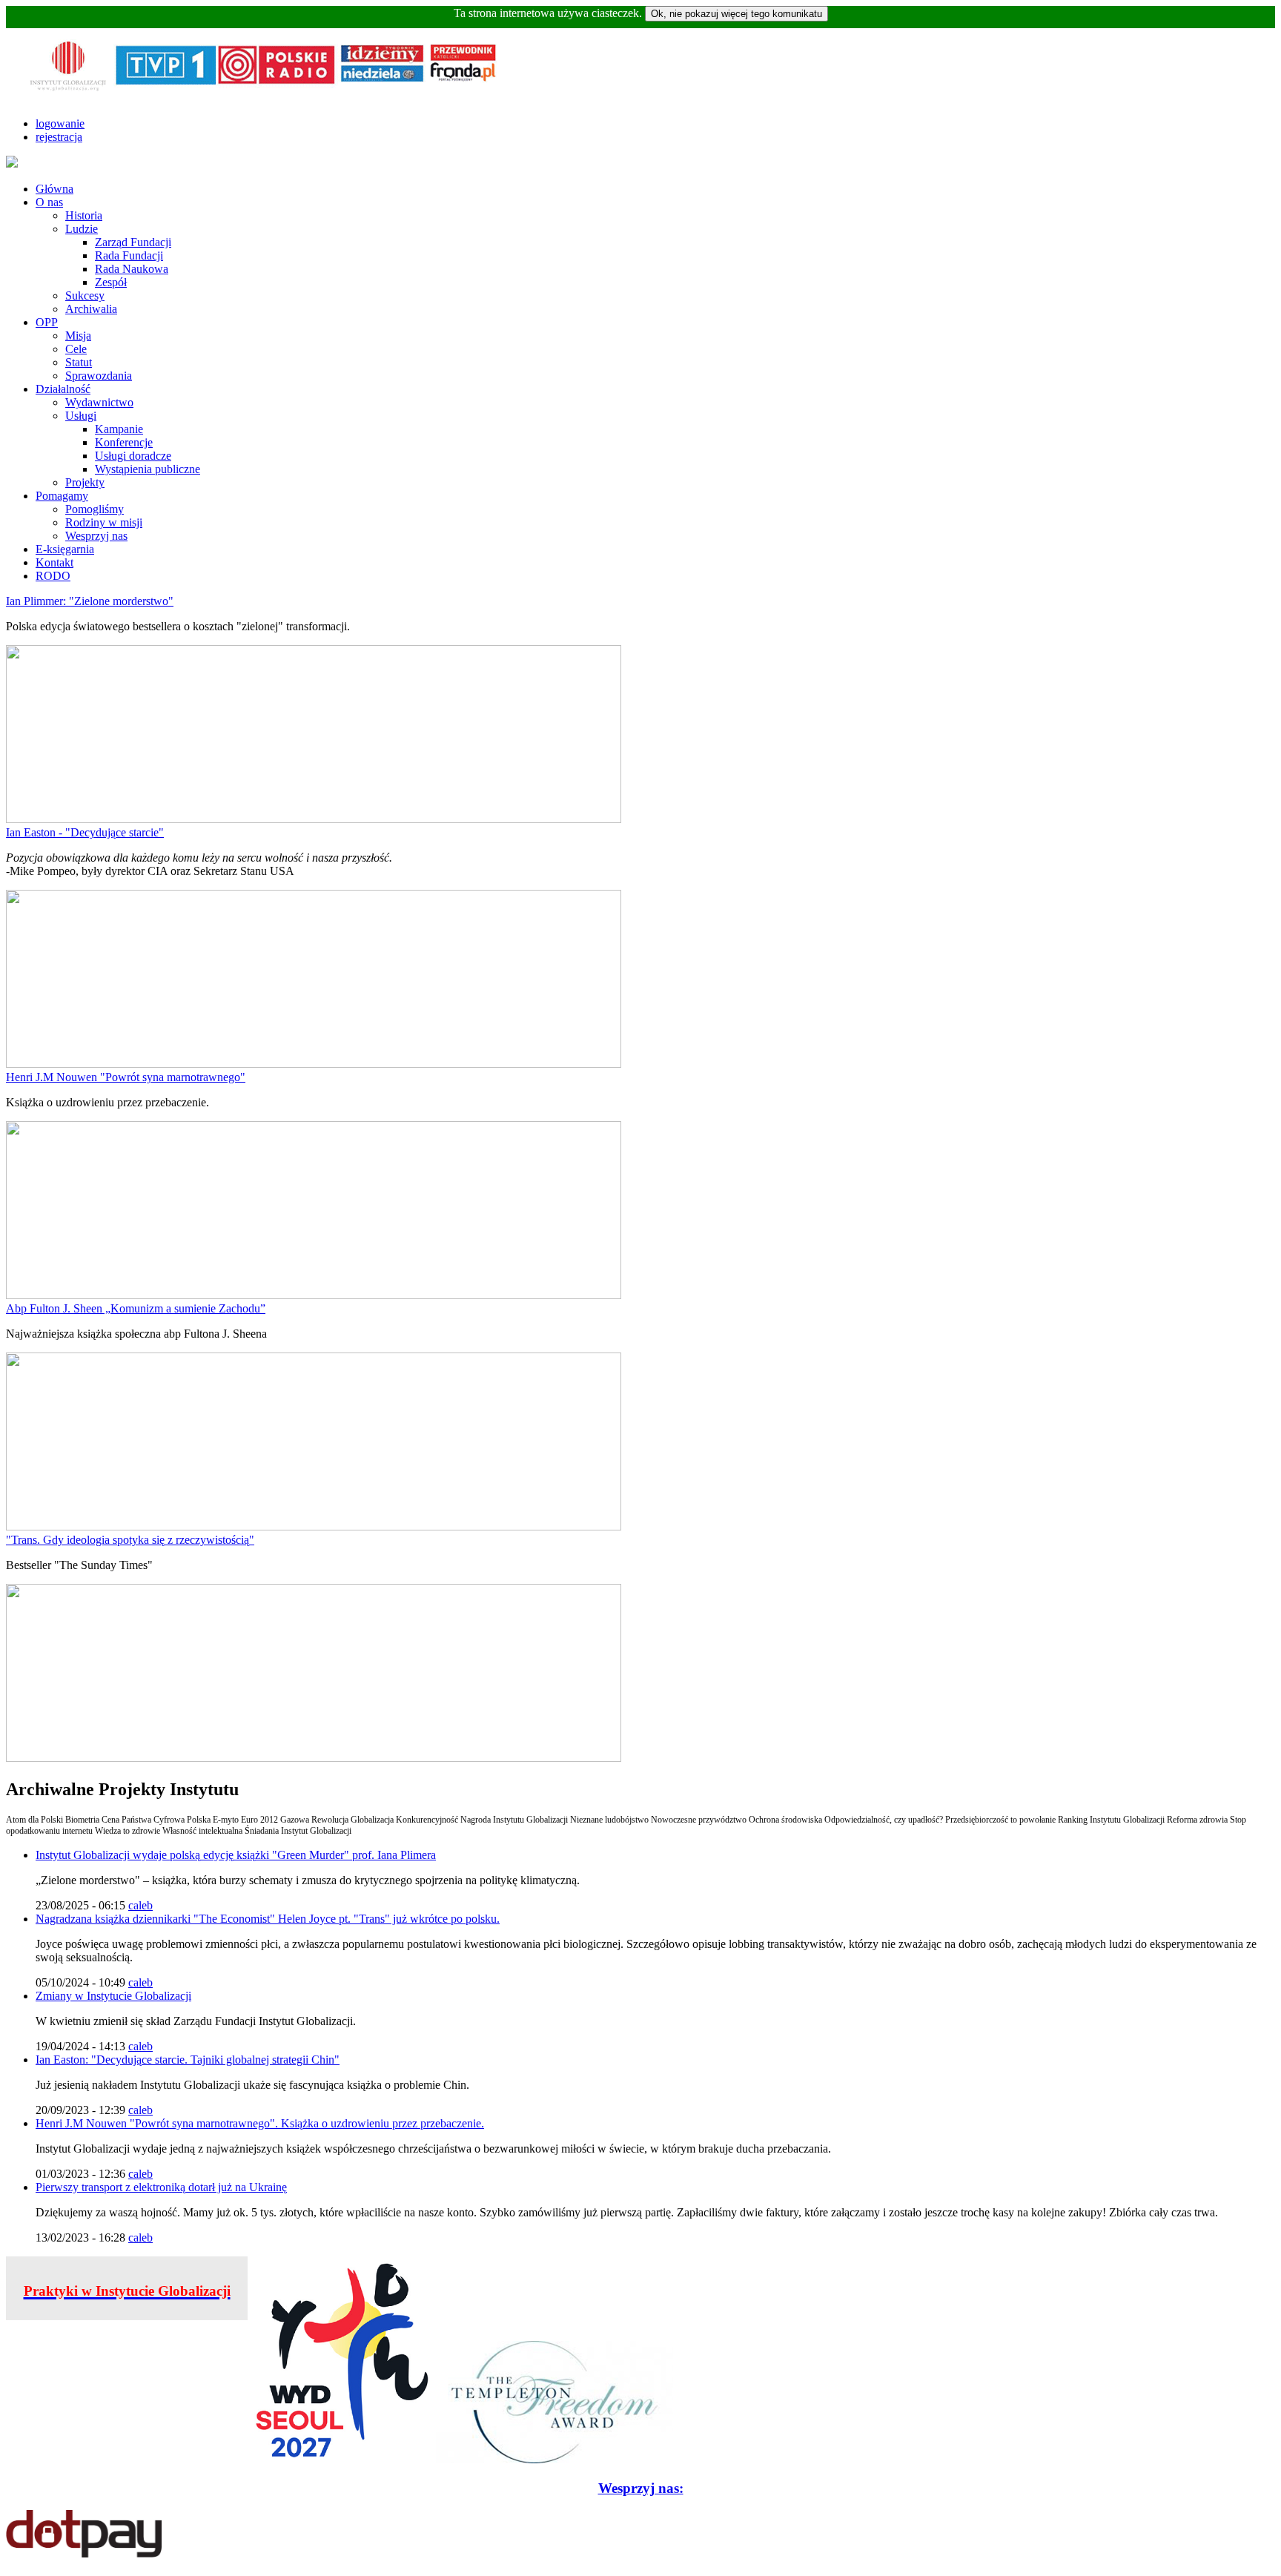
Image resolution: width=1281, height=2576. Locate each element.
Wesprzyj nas (96, 536)
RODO (53, 576)
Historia (84, 215)
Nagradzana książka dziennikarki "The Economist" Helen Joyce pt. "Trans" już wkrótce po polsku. (268, 1919)
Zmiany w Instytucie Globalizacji (113, 1996)
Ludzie (82, 229)
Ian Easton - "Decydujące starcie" (85, 832)
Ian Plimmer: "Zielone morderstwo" (90, 601)
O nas (49, 202)
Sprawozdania (99, 376)
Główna (54, 189)
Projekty (85, 482)
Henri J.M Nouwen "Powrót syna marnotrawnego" (126, 1077)
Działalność (63, 389)
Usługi (81, 416)
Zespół (111, 282)
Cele (76, 349)
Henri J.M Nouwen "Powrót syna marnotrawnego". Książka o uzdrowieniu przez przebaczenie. (260, 2123)
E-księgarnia (65, 549)
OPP (47, 322)
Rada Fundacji (129, 255)
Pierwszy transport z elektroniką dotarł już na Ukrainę (161, 2187)
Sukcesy (85, 295)
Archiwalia (91, 309)
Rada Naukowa (132, 269)
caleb (140, 1905)
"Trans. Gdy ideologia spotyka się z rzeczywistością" (130, 1540)
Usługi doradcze (133, 456)
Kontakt (54, 562)
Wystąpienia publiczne (148, 469)
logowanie (60, 123)
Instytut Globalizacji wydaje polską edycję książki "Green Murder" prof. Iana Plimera (236, 1855)
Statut (79, 362)
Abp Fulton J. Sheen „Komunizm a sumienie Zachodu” (136, 1308)
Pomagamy (62, 496)
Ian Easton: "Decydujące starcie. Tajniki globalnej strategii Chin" (188, 2060)
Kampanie (119, 429)
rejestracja (59, 137)
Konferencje (124, 442)
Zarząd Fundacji (133, 242)
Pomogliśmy (95, 509)
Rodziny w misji (104, 522)
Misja (78, 336)
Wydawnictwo (99, 402)
